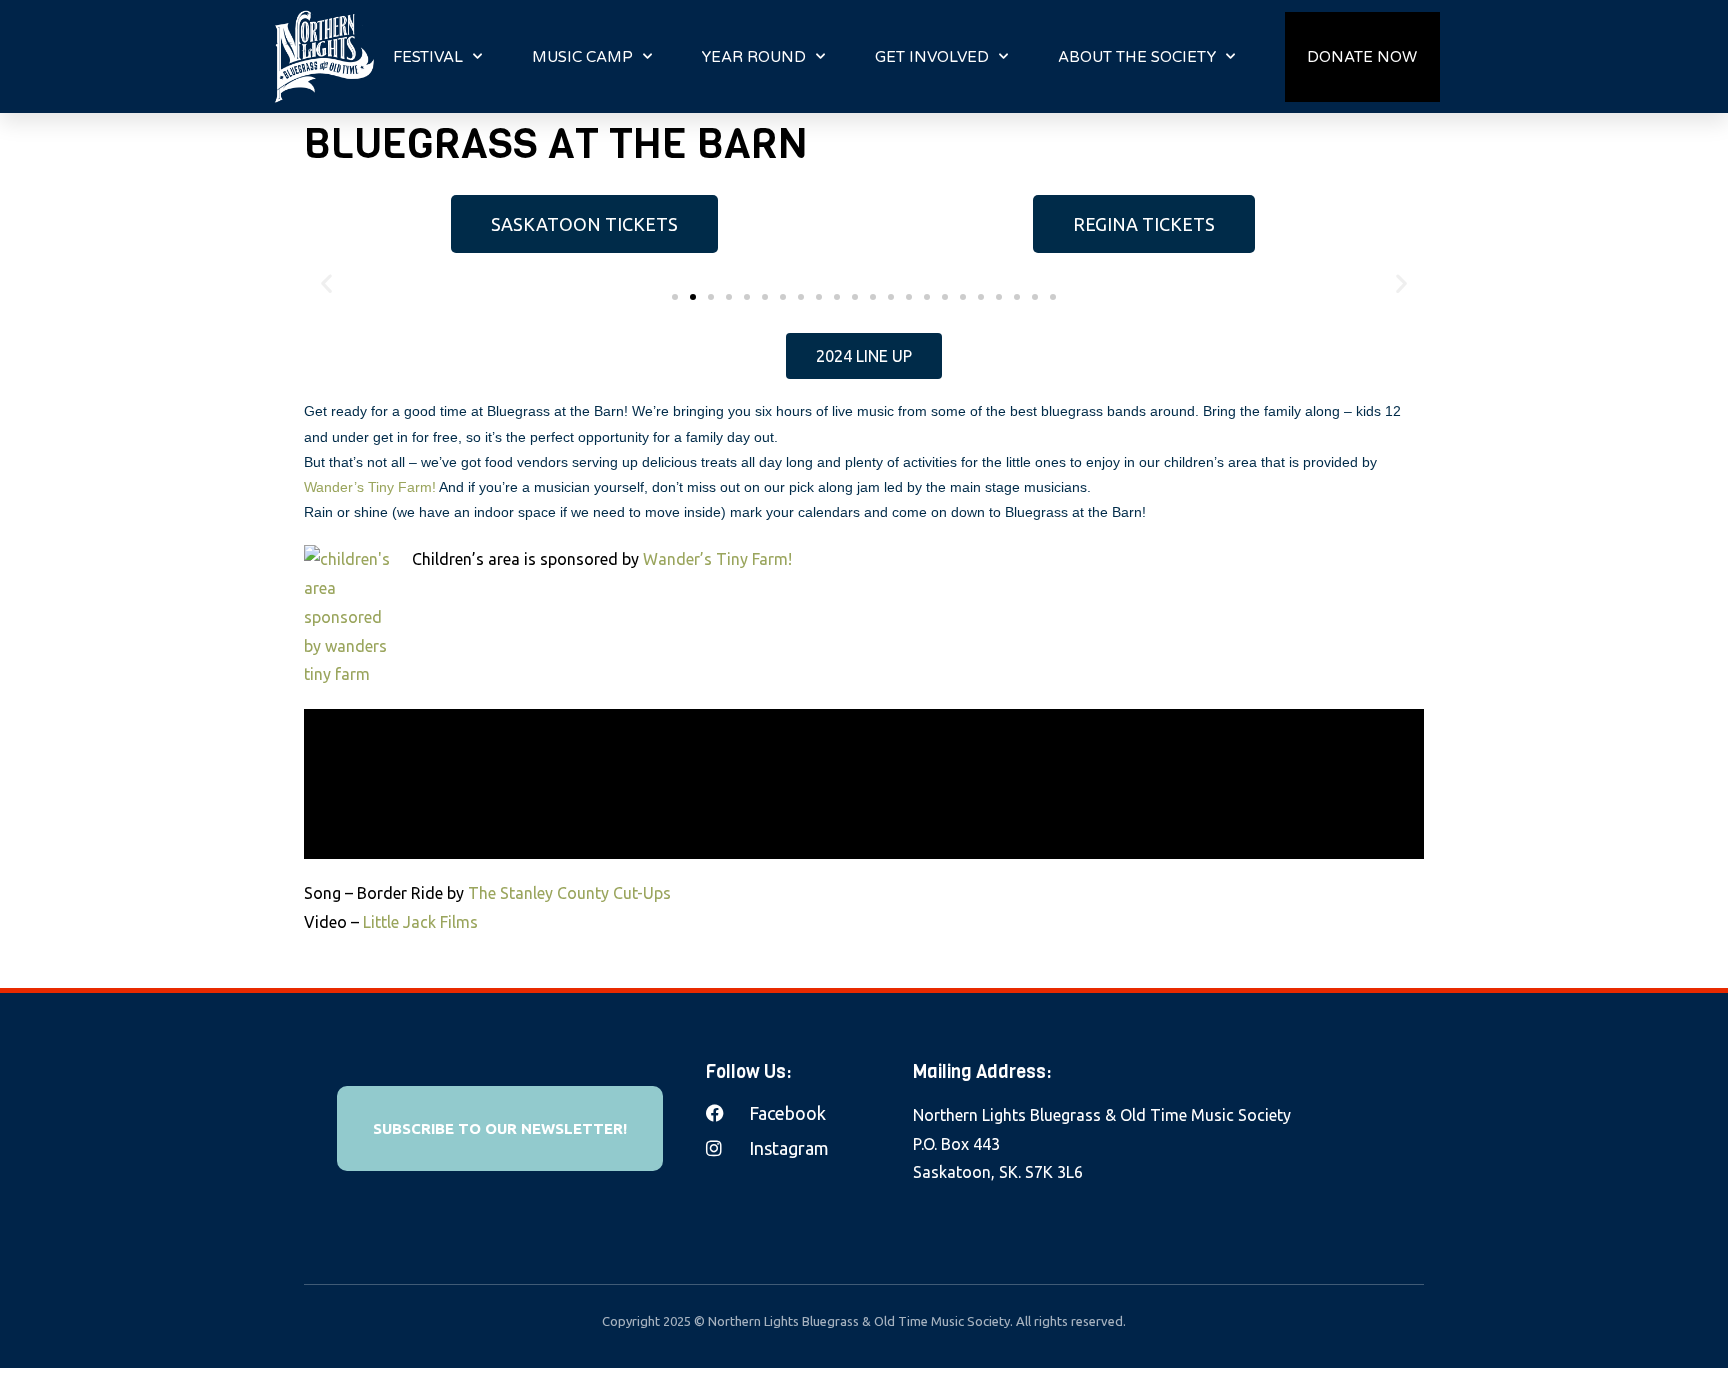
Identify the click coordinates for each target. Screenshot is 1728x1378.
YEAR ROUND (754, 57)
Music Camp (582, 57)
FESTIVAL (428, 57)
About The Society (1137, 57)
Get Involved (932, 57)
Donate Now (1362, 57)
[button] (675, 297)
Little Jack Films (420, 922)
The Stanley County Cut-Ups (571, 893)
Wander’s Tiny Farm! (370, 487)
